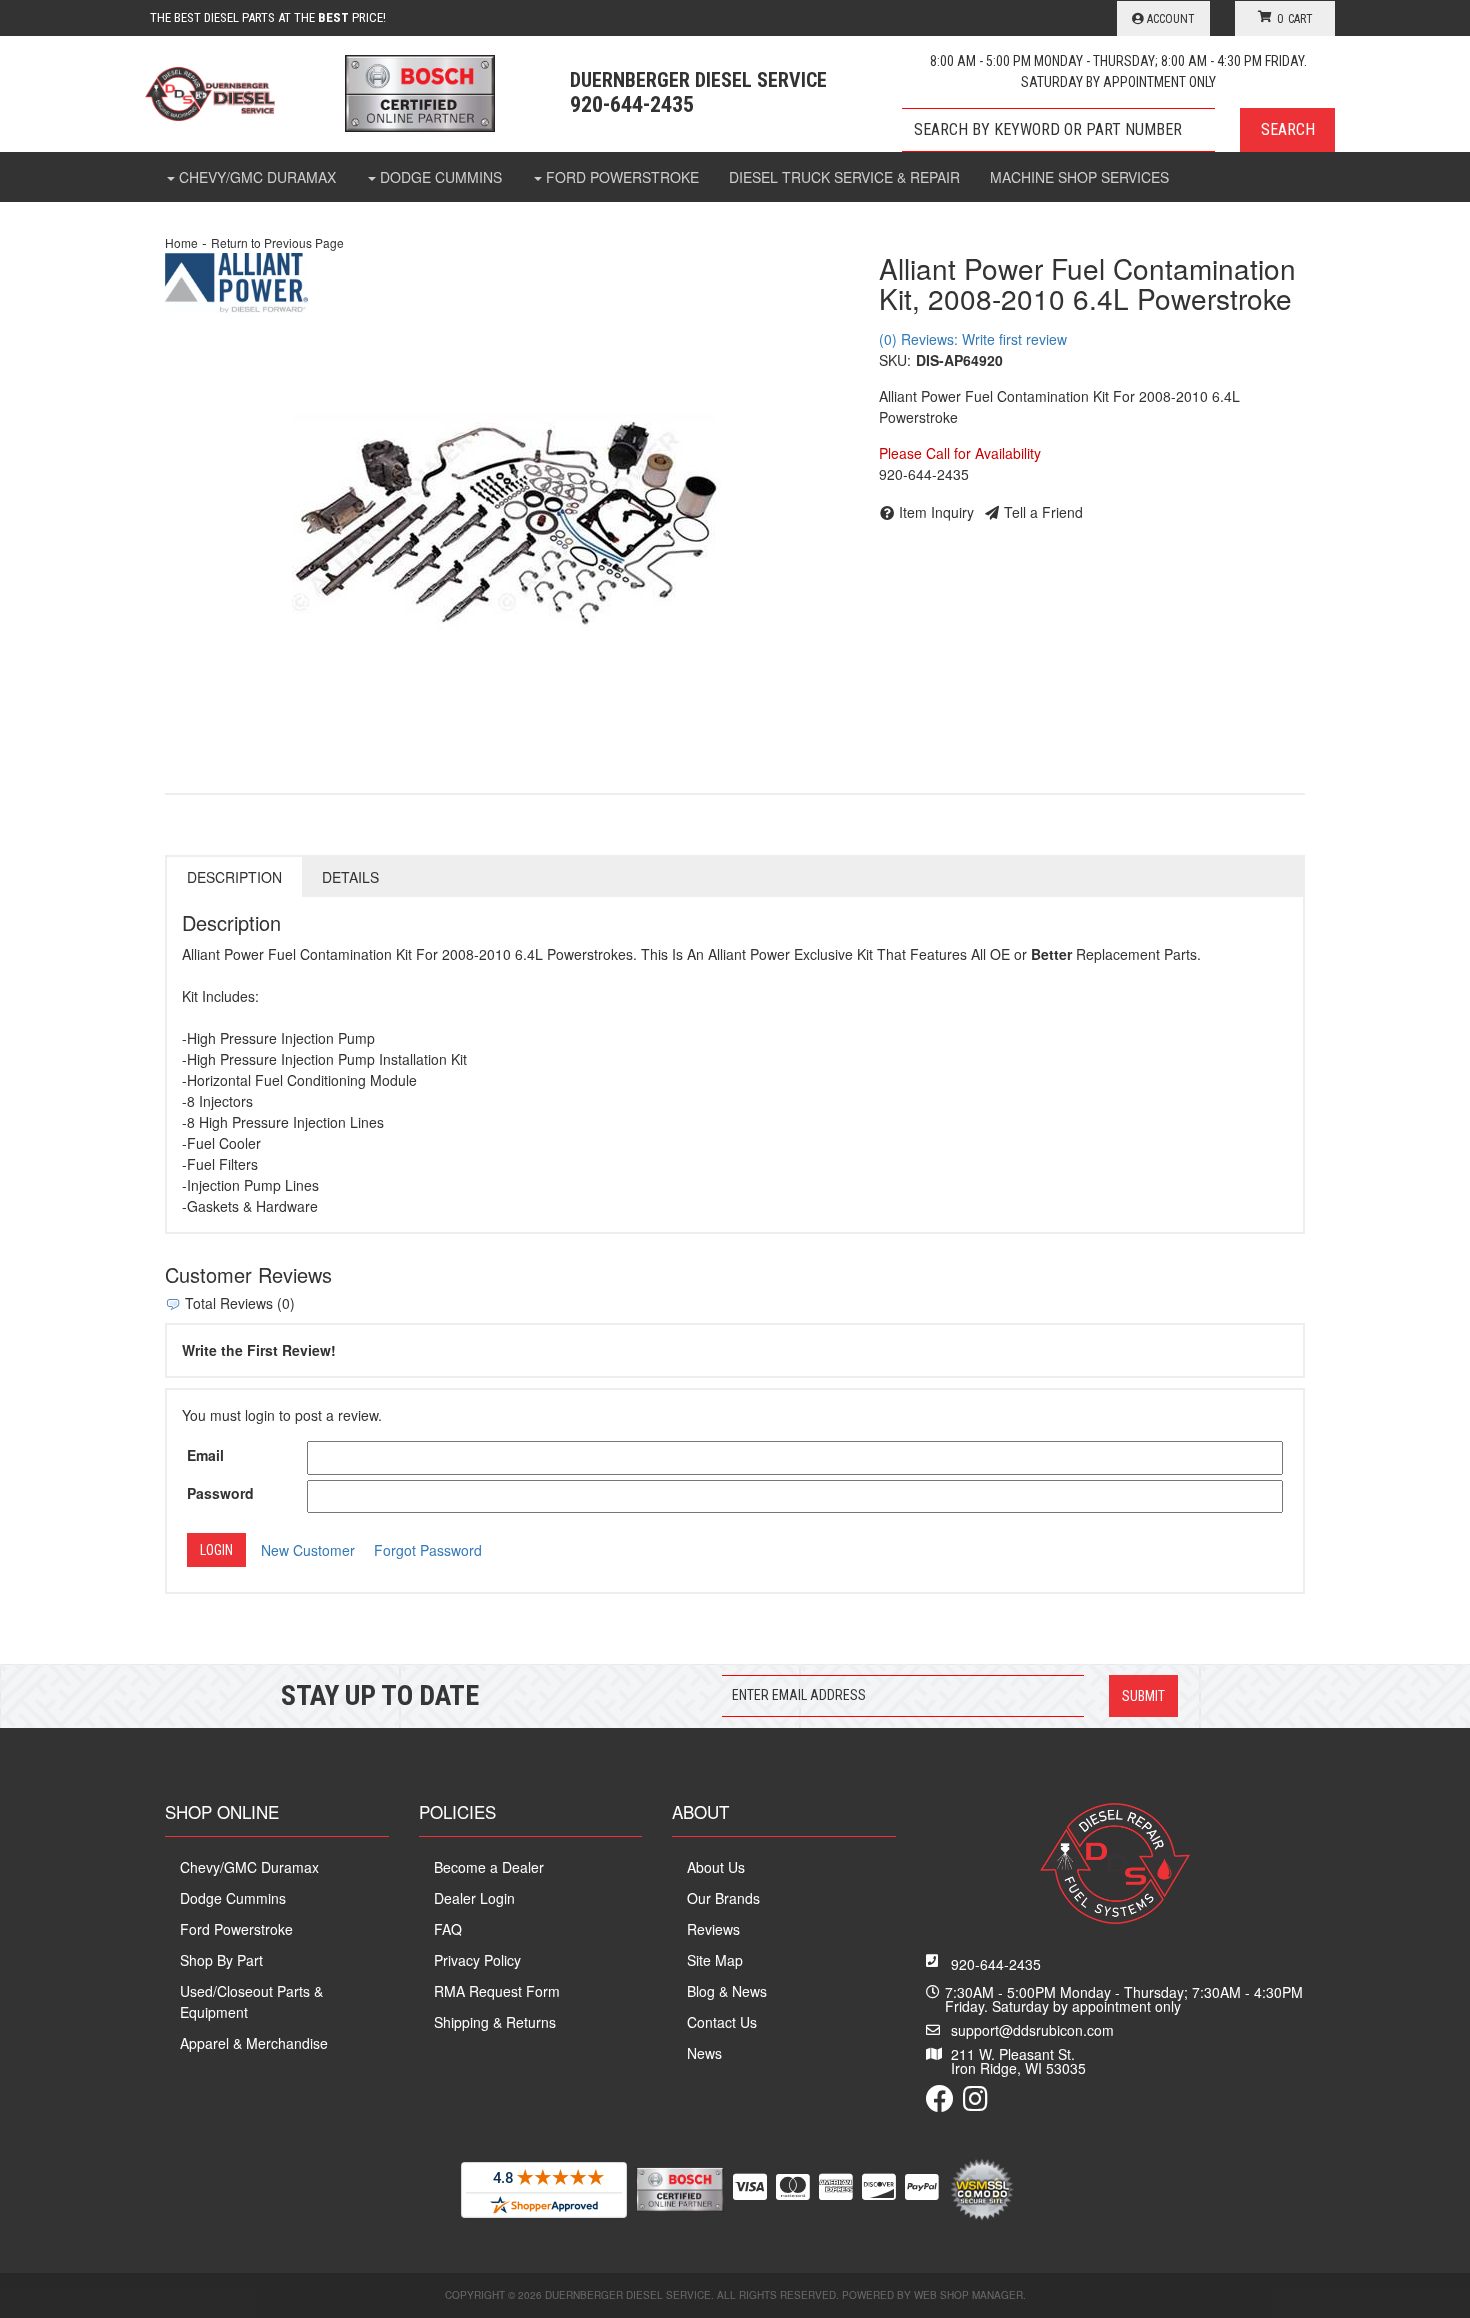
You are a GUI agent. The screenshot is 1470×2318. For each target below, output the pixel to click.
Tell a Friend (1043, 512)
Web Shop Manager (968, 2295)
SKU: (895, 360)
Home (181, 242)
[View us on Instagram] (975, 2103)
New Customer (308, 1550)
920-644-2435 (996, 1964)
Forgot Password (428, 1550)
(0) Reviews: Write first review (973, 339)
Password (220, 1493)
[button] (1118, 130)
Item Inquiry (936, 512)
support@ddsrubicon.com (1032, 2030)
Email (205, 1455)
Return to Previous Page (277, 242)
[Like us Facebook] (940, 2103)
